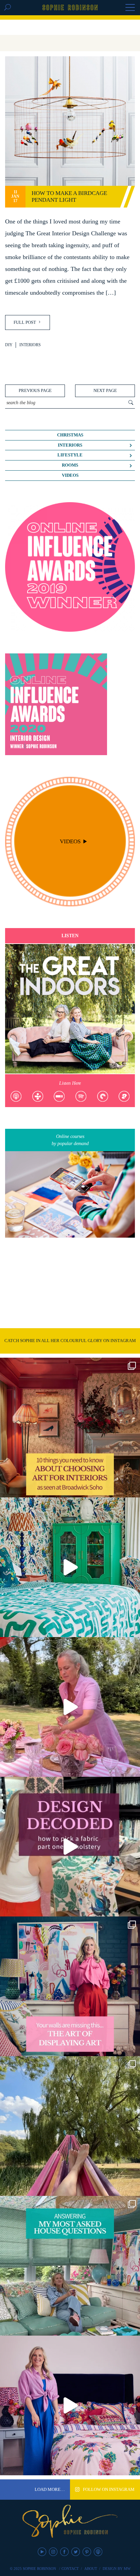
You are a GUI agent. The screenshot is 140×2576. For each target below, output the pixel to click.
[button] (130, 8)
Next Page (105, 391)
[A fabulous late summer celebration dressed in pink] (70, 1707)
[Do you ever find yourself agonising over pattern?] (70, 1567)
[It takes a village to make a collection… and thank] (70, 2405)
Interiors (30, 345)
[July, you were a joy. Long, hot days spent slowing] (70, 2126)
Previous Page (35, 391)
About (91, 2569)
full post (25, 322)
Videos (70, 475)
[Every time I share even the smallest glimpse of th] (70, 2266)
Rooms (70, 465)
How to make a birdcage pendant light (69, 196)
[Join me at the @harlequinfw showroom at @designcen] (70, 1847)
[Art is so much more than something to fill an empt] (70, 1986)
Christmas (70, 435)
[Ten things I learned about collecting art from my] (70, 1428)
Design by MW (117, 2569)
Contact (70, 2569)
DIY (9, 345)
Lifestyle (70, 455)
